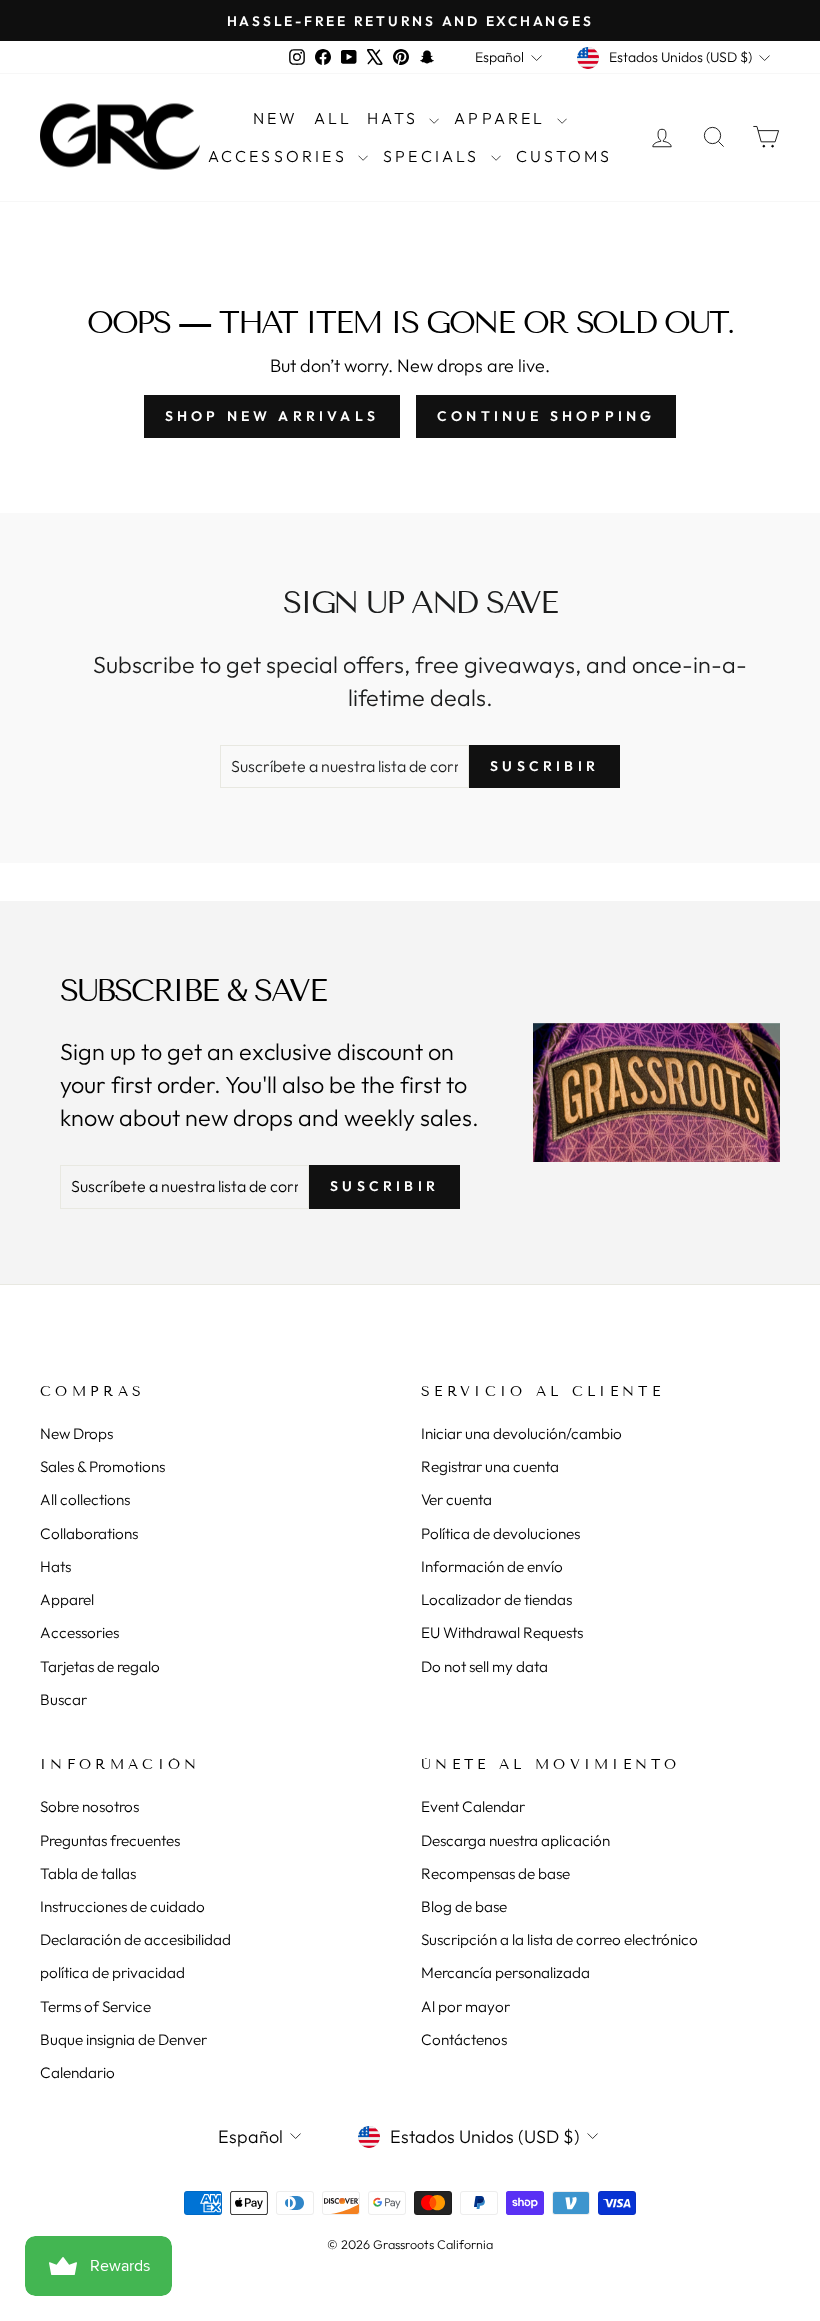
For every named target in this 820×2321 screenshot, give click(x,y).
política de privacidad (112, 1972)
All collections (85, 1499)
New (276, 118)
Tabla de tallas (88, 1873)
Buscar (63, 1699)
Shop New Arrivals (272, 416)
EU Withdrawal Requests (502, 1632)
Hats (395, 118)
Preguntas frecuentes (110, 1840)
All (333, 118)
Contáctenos (464, 2039)
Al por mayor (465, 2006)
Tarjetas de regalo (100, 1666)
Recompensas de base (495, 1873)
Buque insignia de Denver (123, 2039)
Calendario (77, 2072)
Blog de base (464, 1906)
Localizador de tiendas (496, 1599)
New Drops (76, 1433)
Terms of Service (95, 2006)
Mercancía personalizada (505, 1972)
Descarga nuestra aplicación (515, 1840)
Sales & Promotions (102, 1466)
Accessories (280, 156)
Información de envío (492, 1566)
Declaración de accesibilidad (135, 1939)
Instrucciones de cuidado (122, 1906)
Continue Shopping (546, 416)
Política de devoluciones (500, 1533)
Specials (434, 156)
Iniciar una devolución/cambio (521, 1433)
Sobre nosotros (89, 1806)
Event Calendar (473, 1806)
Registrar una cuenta (490, 1466)
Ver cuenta (456, 1499)
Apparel (503, 118)
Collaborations (89, 1533)
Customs (564, 156)
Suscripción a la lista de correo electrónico (559, 1939)
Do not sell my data (484, 1666)
